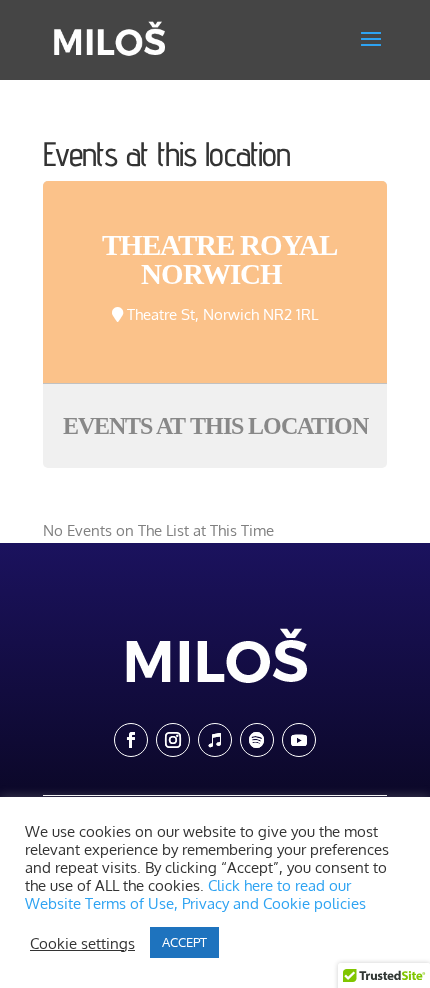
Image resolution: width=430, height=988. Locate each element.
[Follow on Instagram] (173, 740)
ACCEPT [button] (184, 942)
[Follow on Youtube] (299, 740)
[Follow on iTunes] (215, 740)
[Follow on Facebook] (131, 740)
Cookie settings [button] (82, 943)
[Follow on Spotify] (257, 740)
